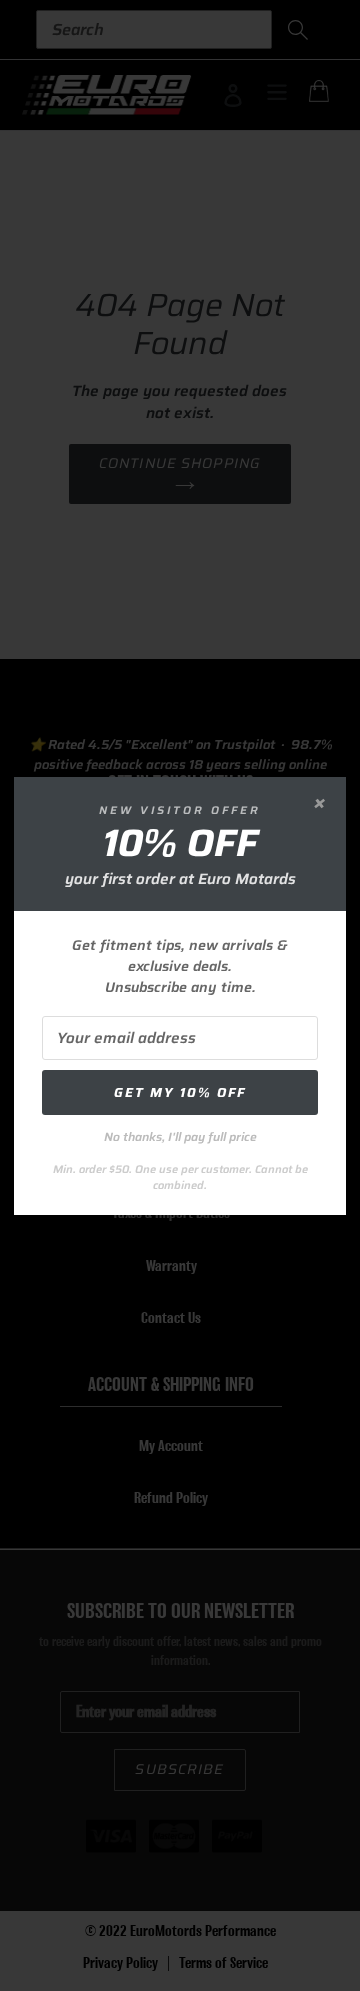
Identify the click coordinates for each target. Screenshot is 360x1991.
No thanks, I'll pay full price (180, 1136)
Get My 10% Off (180, 1092)
